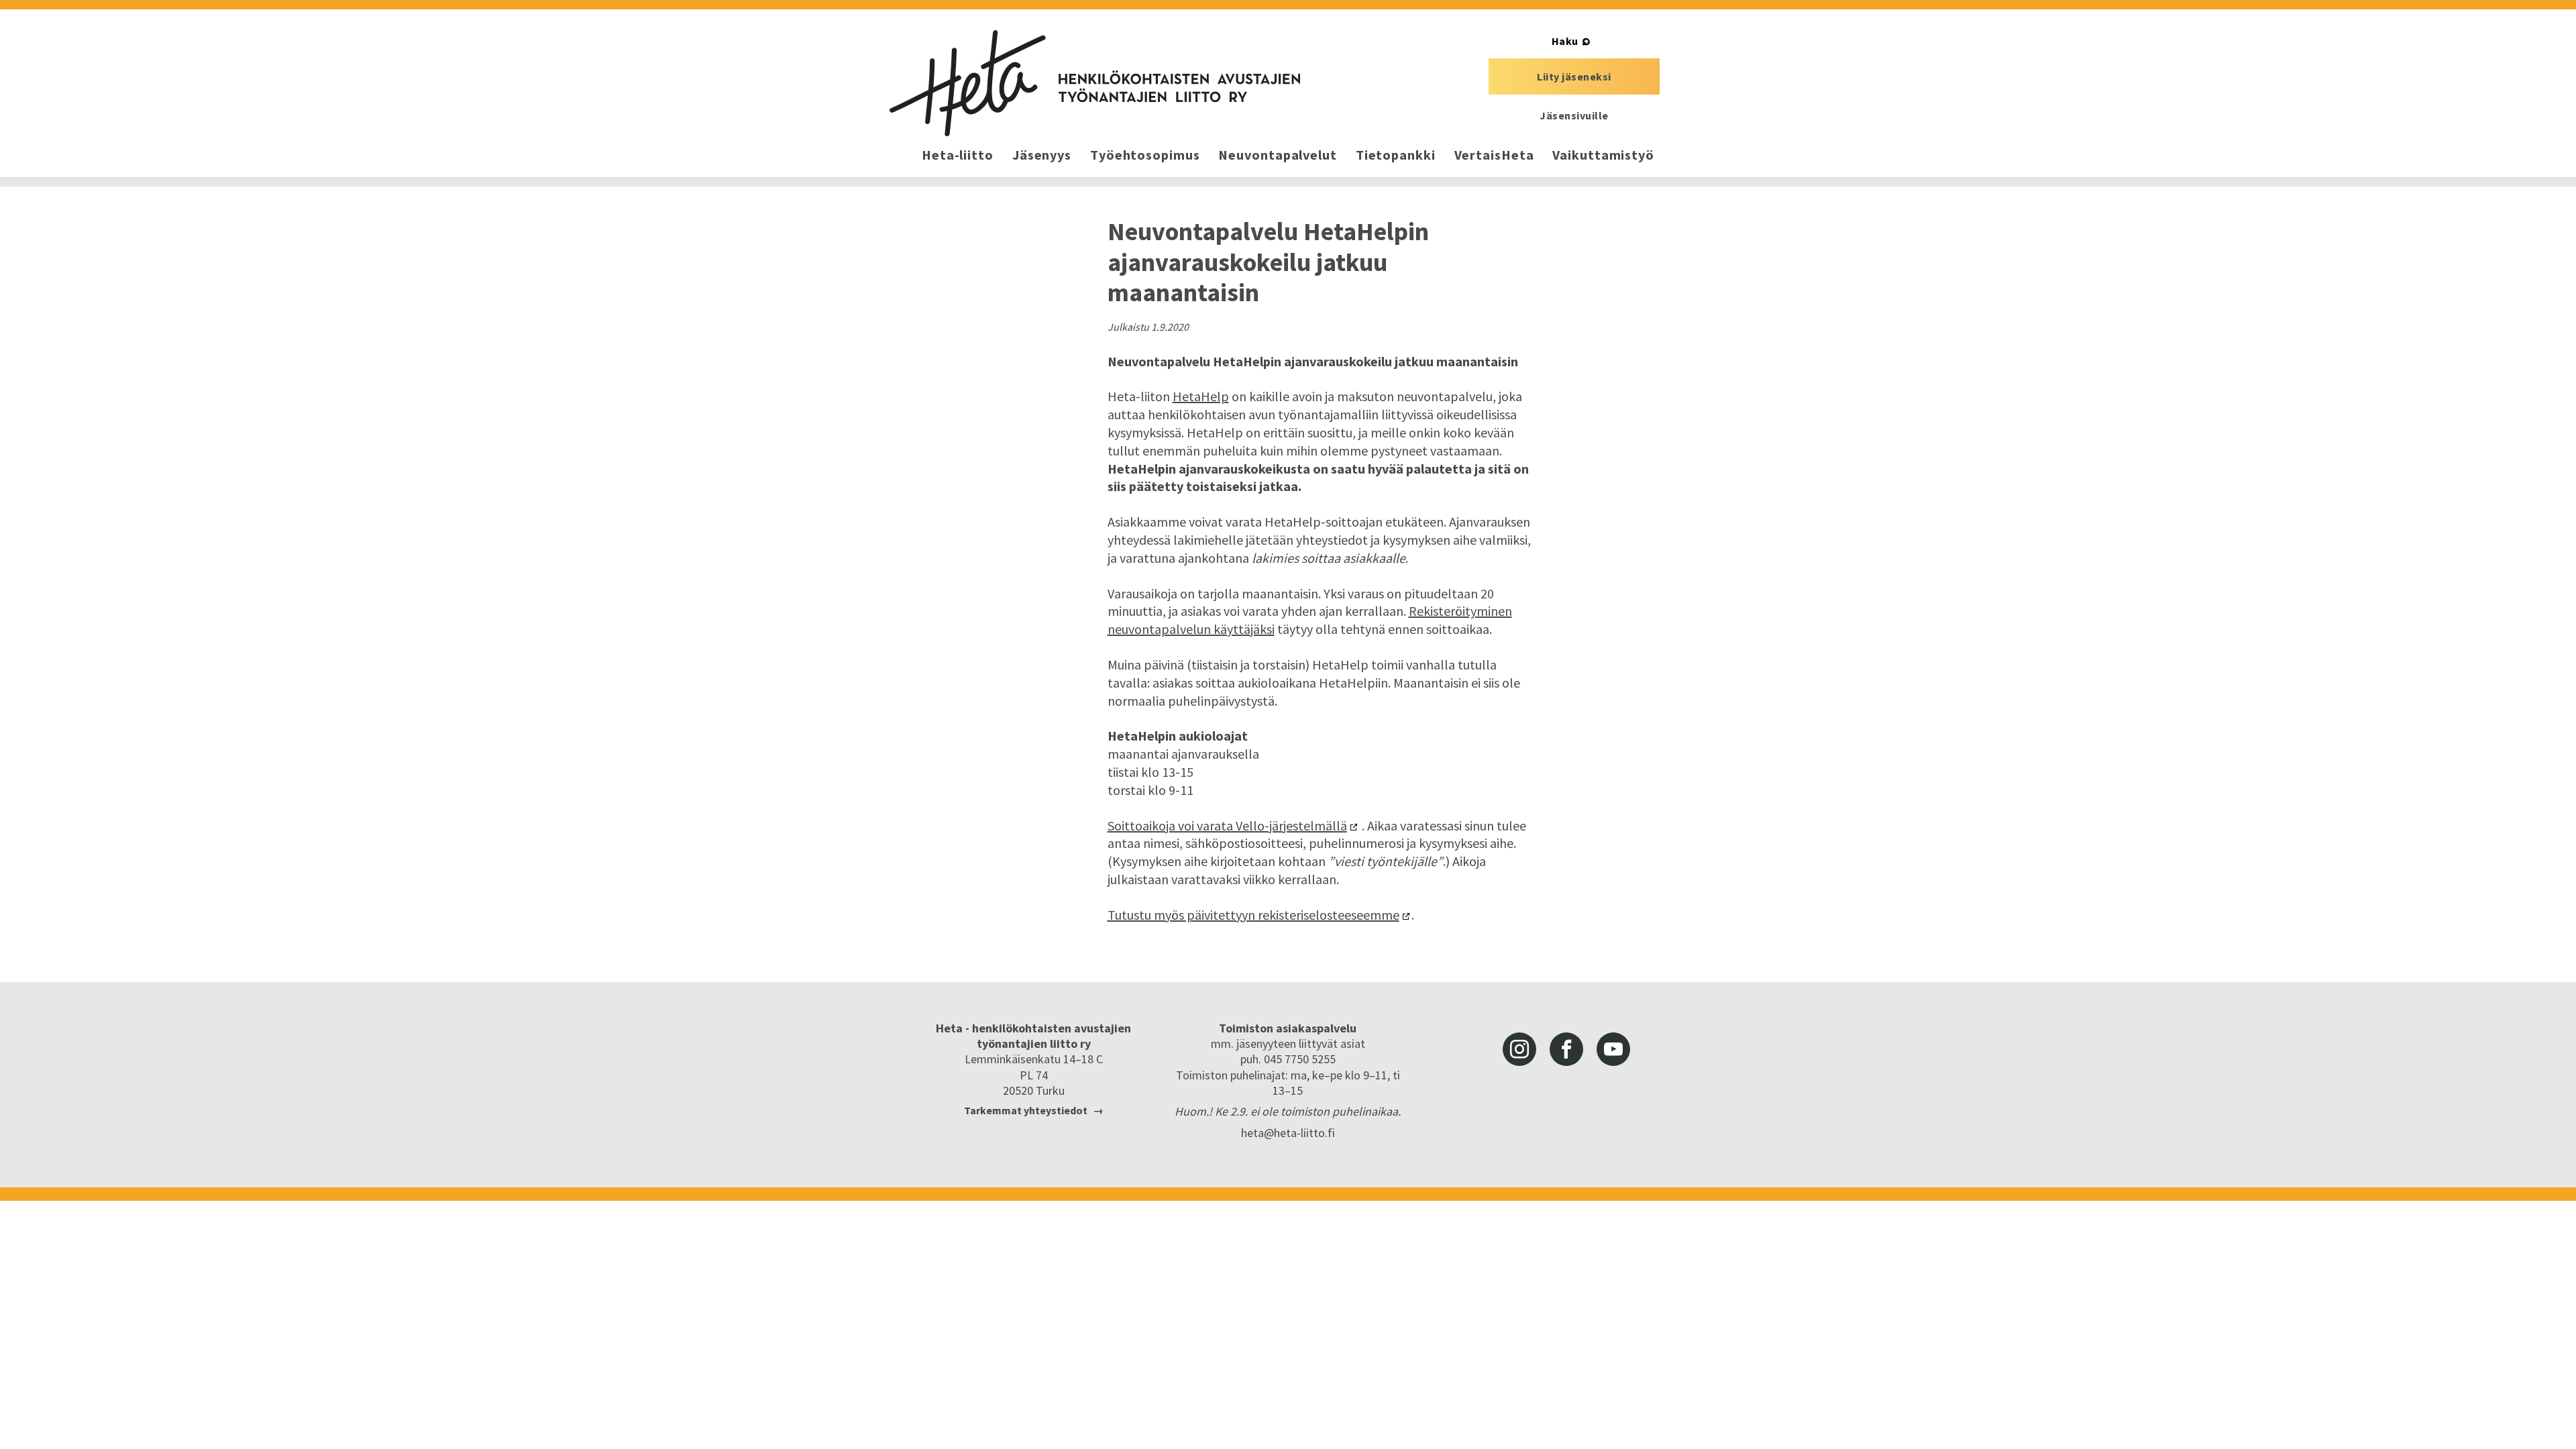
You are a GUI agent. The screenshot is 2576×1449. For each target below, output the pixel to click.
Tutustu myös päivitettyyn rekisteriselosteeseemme (1253, 915)
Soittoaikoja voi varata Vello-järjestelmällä (1227, 825)
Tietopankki (1396, 155)
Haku (1565, 41)
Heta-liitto (958, 155)
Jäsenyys (1042, 155)
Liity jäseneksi (1574, 76)
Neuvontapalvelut (1277, 155)
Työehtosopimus (1145, 155)
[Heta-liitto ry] (1095, 83)
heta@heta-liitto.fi (1288, 1133)
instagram (1519, 1049)
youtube (1613, 1049)
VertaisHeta (1494, 155)
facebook (1566, 1049)
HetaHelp (1201, 396)
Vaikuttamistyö (1603, 155)
